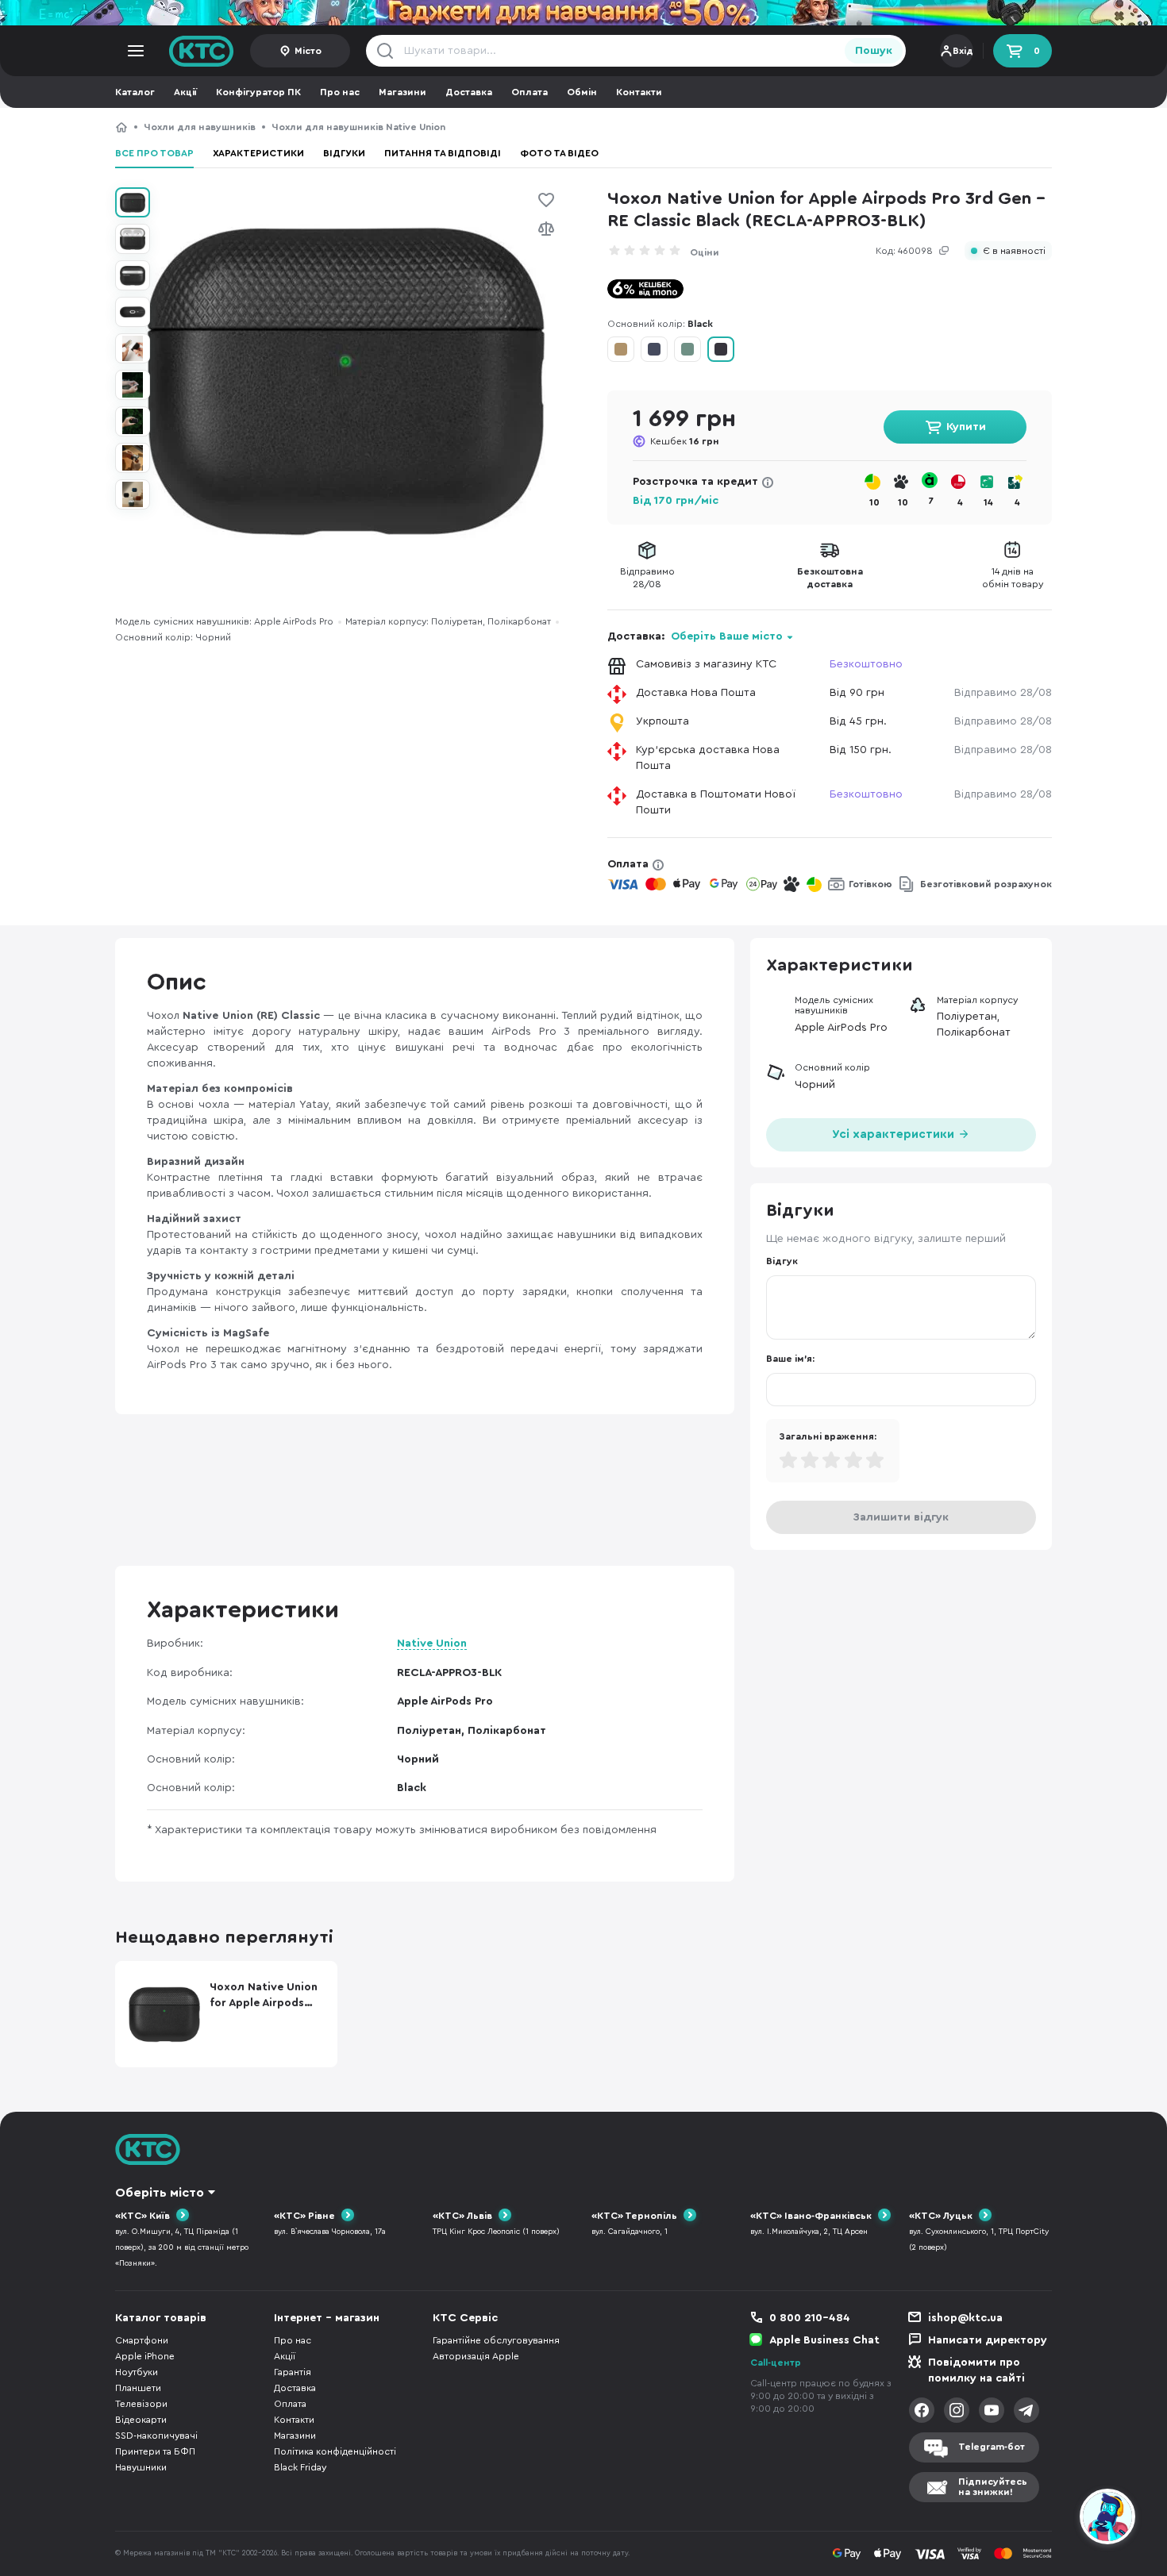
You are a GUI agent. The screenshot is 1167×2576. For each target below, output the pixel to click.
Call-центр (776, 2363)
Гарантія (293, 2372)
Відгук (782, 1261)
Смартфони (142, 2340)
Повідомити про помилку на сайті (976, 2370)
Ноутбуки (137, 2372)
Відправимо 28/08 (1003, 693)
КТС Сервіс (465, 2318)
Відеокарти (141, 2420)
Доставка (469, 92)
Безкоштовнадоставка (830, 578)
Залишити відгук (901, 1517)
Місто (308, 51)
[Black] (721, 349)
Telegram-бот (992, 2447)
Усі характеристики (895, 1134)
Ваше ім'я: (790, 1359)
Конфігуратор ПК (258, 92)
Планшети (138, 2388)
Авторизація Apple (476, 2356)
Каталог (135, 92)
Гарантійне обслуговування (496, 2340)
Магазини (402, 92)
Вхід (963, 51)
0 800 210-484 (810, 2318)
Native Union (432, 1644)
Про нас (340, 92)
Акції (185, 92)
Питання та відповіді (443, 153)
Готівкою (870, 884)
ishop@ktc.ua (965, 2318)
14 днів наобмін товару (1013, 578)
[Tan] (621, 349)
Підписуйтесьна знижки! (993, 2487)
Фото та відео (559, 153)
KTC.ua (202, 51)
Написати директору (988, 2340)
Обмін (582, 92)
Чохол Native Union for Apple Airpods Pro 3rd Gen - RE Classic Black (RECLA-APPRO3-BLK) (645, 127)
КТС (121, 127)
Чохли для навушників (200, 127)
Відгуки (344, 153)
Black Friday (300, 2467)
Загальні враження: (828, 1436)
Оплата (530, 92)
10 (874, 502)
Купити (966, 427)
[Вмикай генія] (583, 13)
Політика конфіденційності (335, 2451)
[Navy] (654, 349)
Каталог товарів (161, 2318)
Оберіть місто (160, 2193)
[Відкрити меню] (136, 51)
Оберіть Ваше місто (727, 636)
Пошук (874, 51)
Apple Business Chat (824, 2340)
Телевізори (141, 2404)
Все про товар (154, 153)
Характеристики (258, 153)
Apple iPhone (145, 2356)
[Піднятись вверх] (1050, 2519)
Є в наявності (1014, 251)
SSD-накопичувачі (156, 2436)
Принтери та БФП (155, 2451)
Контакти (639, 92)
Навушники (141, 2467)
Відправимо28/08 (647, 578)
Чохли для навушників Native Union (358, 127)
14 (988, 502)
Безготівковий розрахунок (986, 884)
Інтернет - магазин (327, 2318)
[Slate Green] (687, 349)
